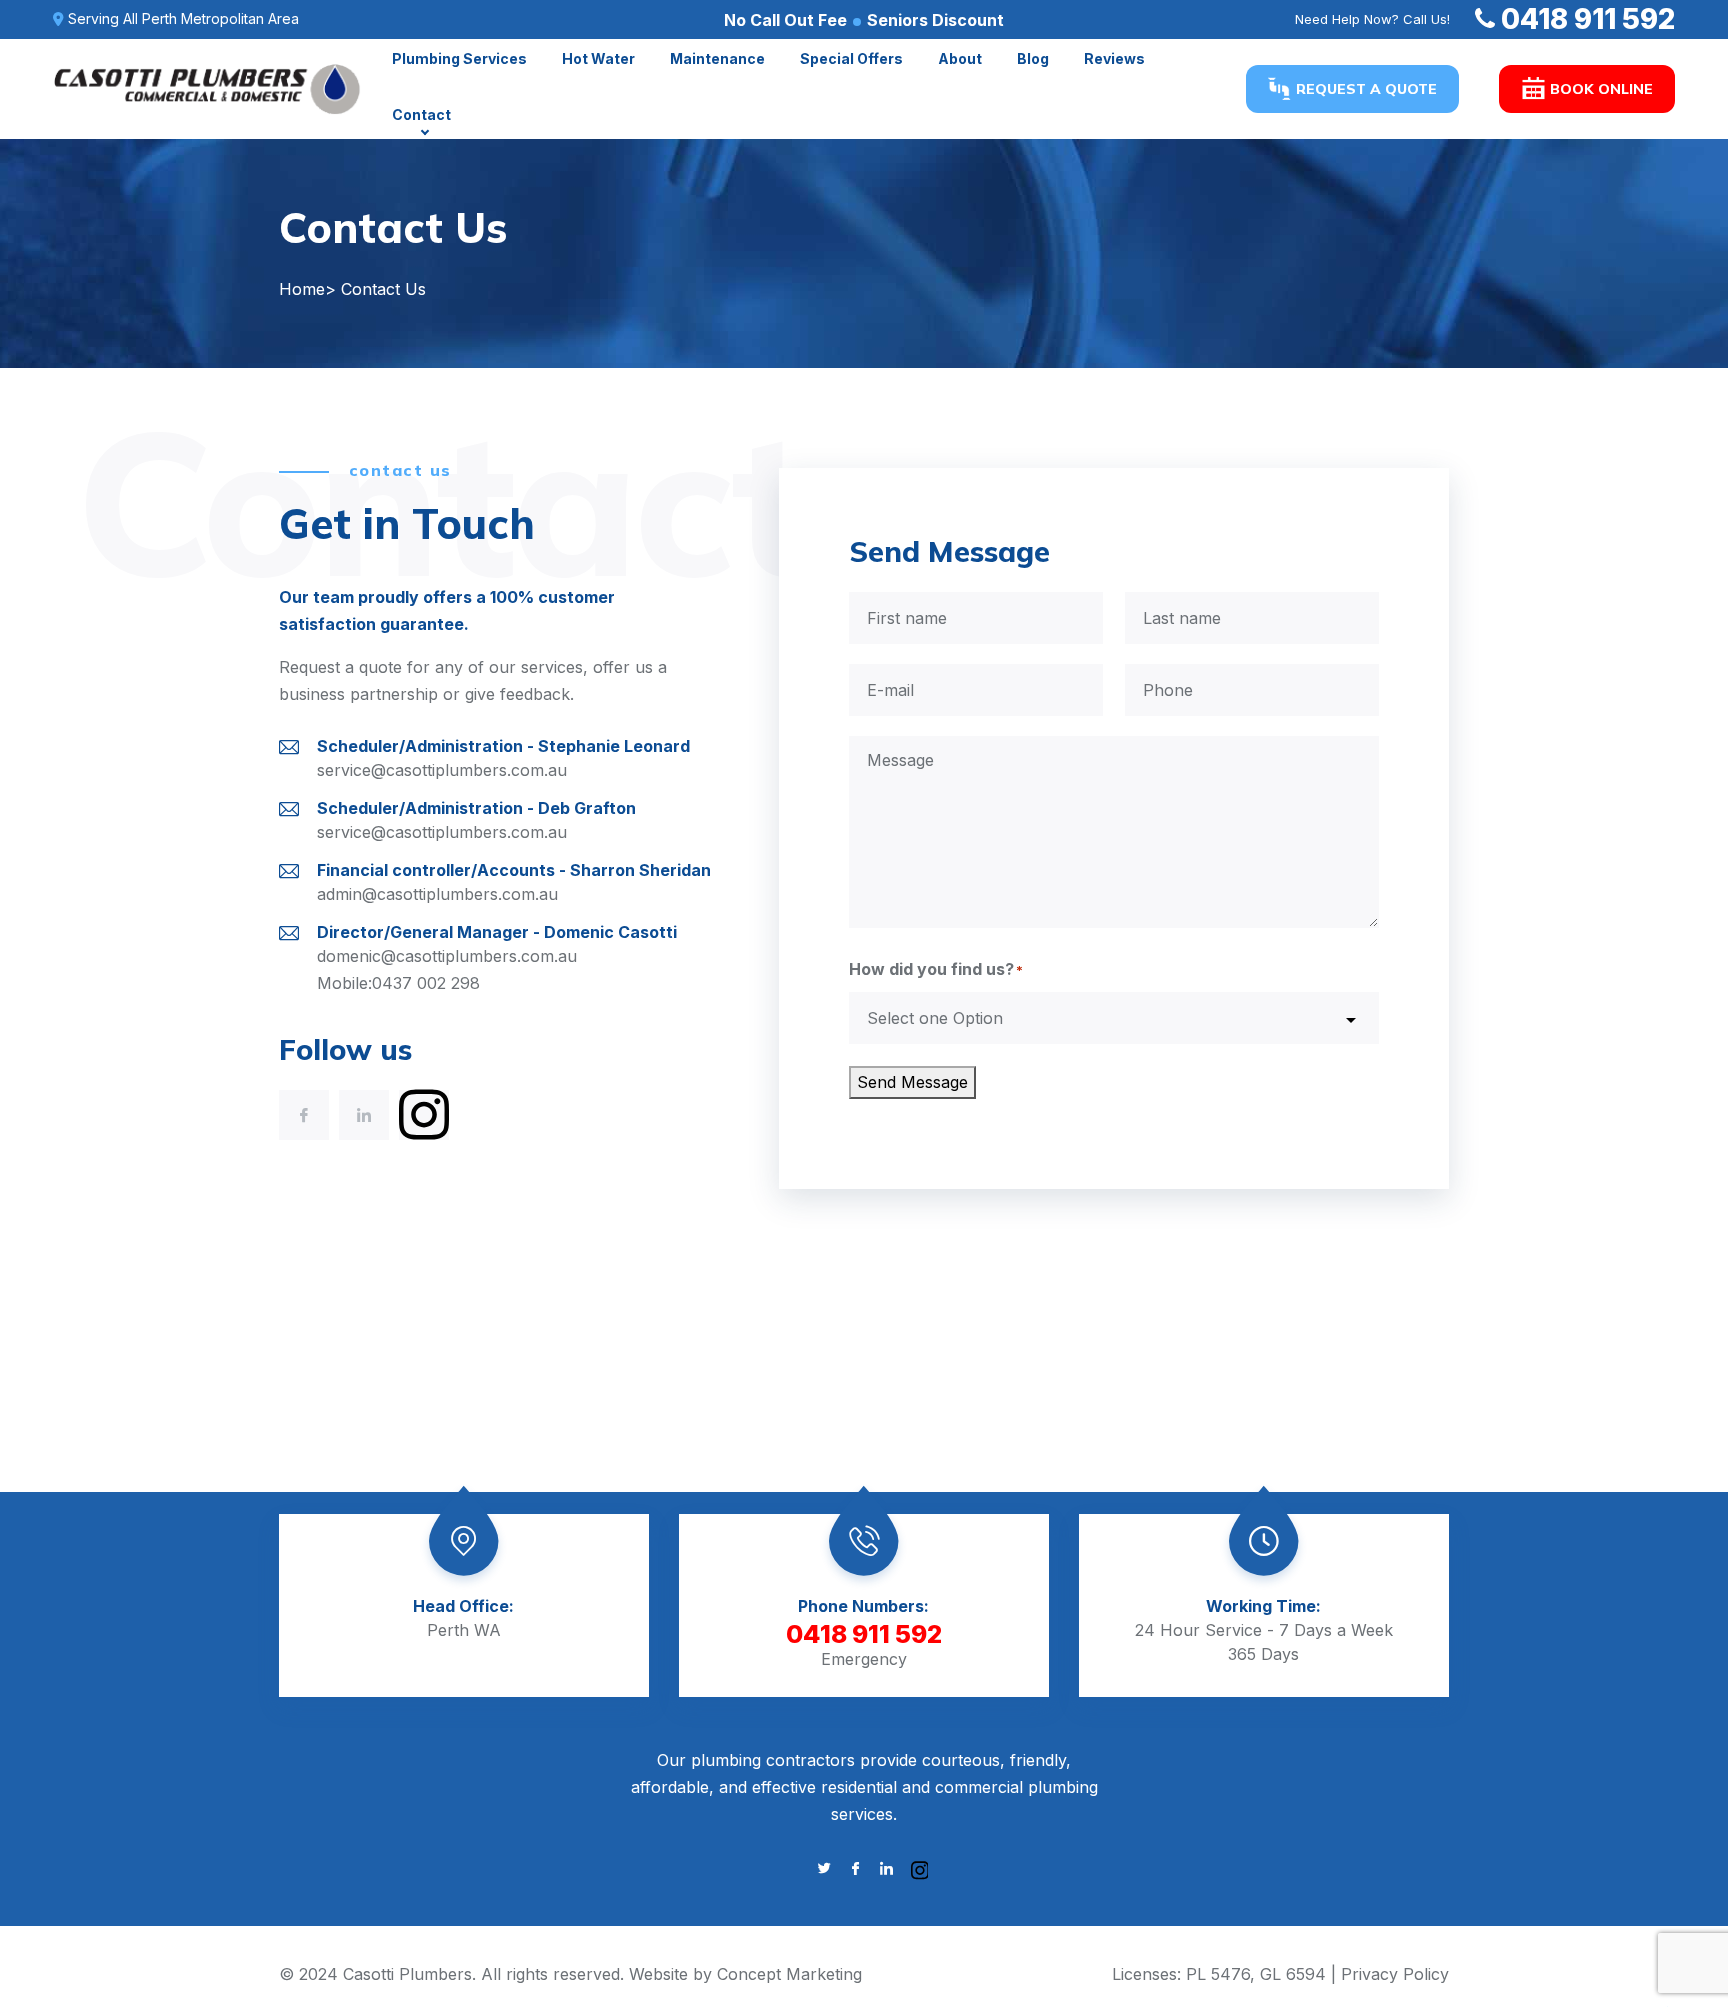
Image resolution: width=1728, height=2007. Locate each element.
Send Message (912, 1082)
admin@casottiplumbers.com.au (437, 894)
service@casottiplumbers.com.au (442, 770)
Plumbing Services (459, 58)
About (960, 58)
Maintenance (717, 58)
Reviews (1114, 58)
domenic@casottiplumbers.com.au (447, 956)
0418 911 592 (1588, 19)
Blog (1033, 58)
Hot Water (598, 58)
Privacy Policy (1395, 1974)
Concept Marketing (789, 1974)
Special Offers (851, 58)
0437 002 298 (426, 983)
